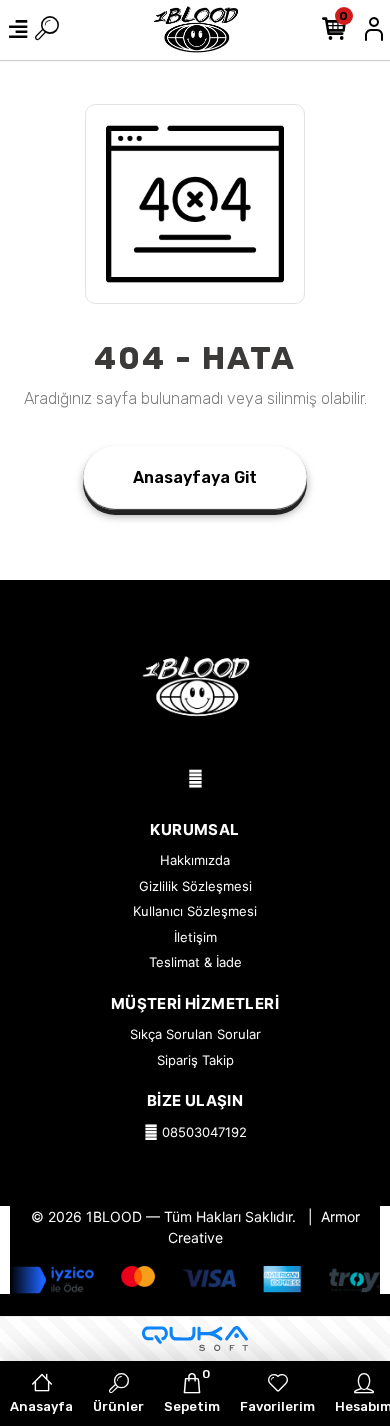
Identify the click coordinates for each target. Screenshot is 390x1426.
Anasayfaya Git (195, 477)
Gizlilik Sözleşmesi (195, 886)
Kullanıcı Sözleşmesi (195, 911)
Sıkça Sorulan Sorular (195, 1034)
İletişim (195, 937)
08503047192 (202, 1132)
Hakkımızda (195, 860)
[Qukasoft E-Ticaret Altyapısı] (195, 1338)
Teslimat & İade (195, 962)
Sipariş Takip (195, 1060)
